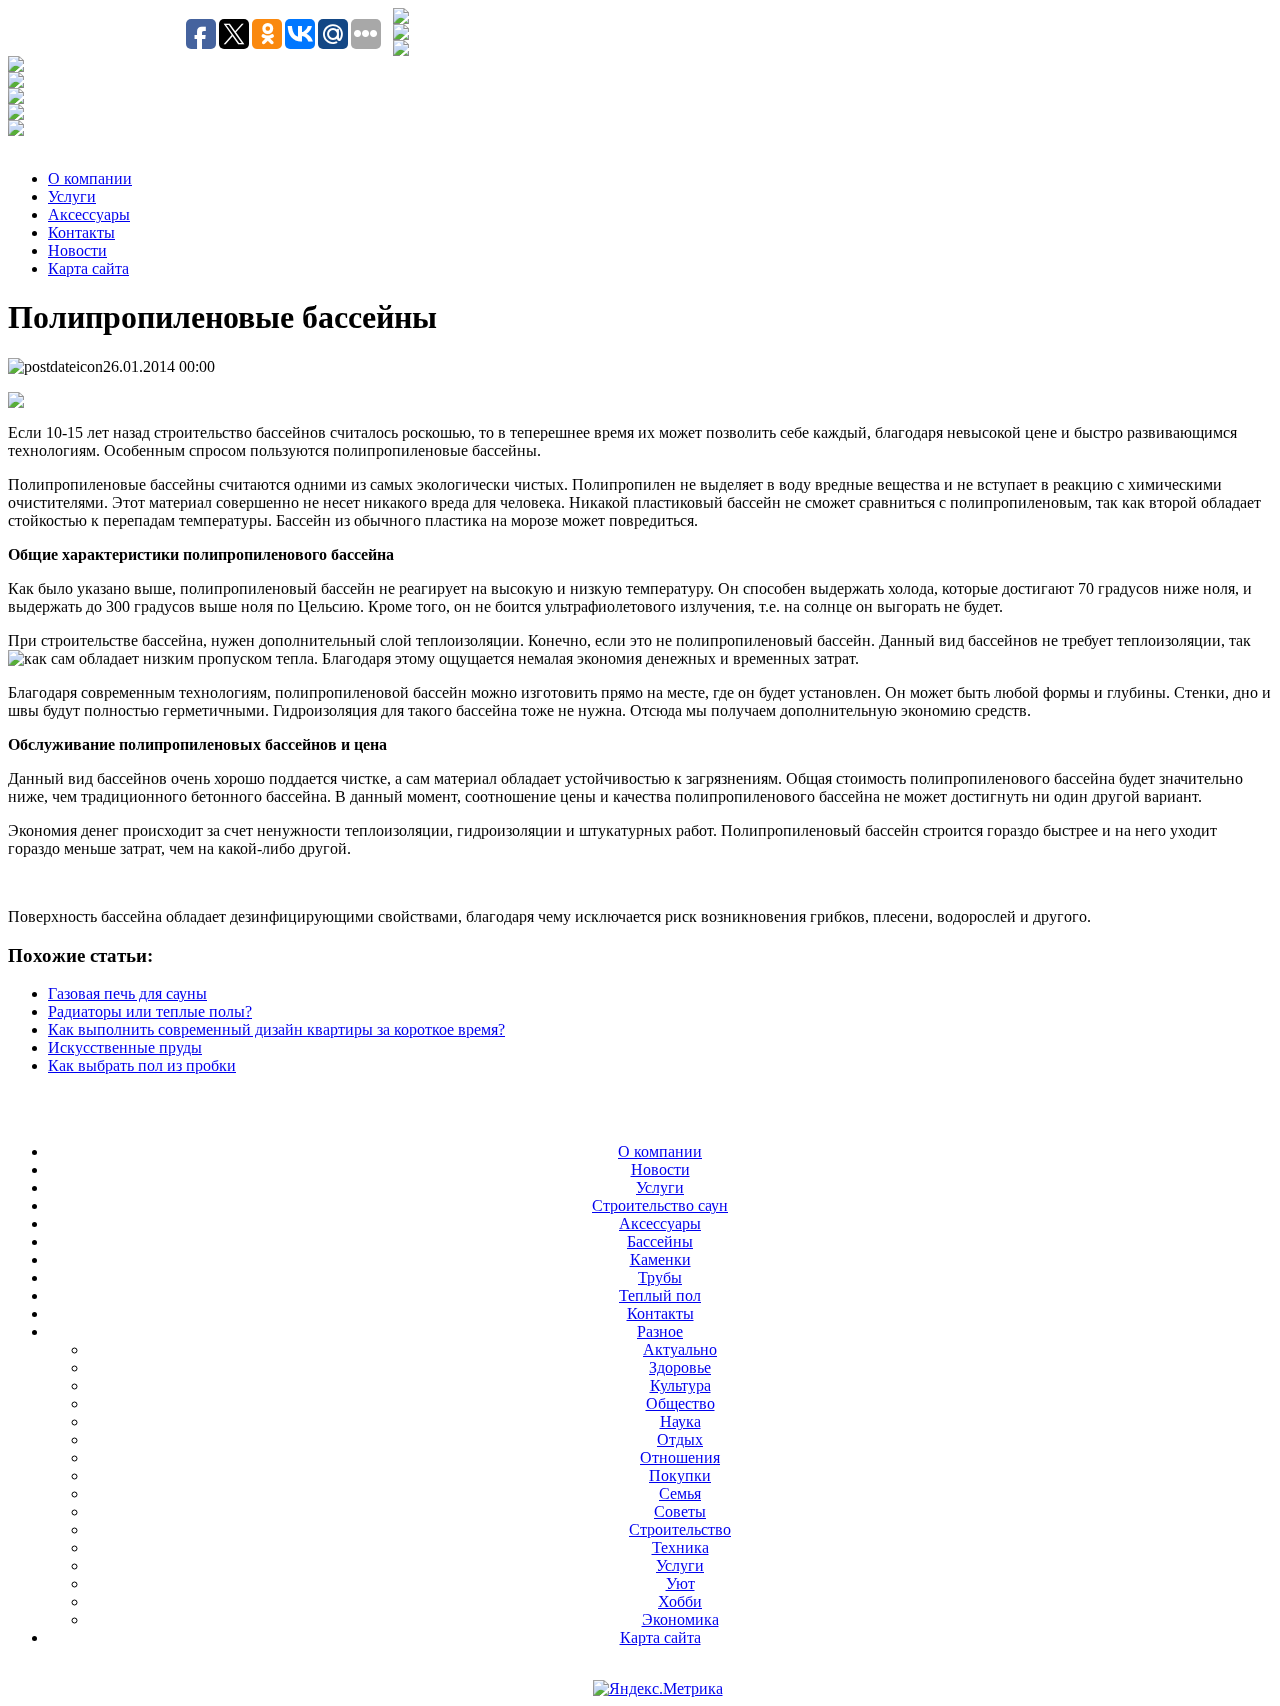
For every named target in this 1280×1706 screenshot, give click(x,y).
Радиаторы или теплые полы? (150, 1011)
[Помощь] (16, 130)
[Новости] (16, 82)
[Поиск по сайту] (401, 18)
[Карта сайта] (401, 50)
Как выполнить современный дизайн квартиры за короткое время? (276, 1029)
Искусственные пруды (125, 1047)
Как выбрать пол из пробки (142, 1065)
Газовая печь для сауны (127, 993)
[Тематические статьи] (16, 66)
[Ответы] (16, 114)
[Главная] (401, 34)
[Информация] (16, 98)
